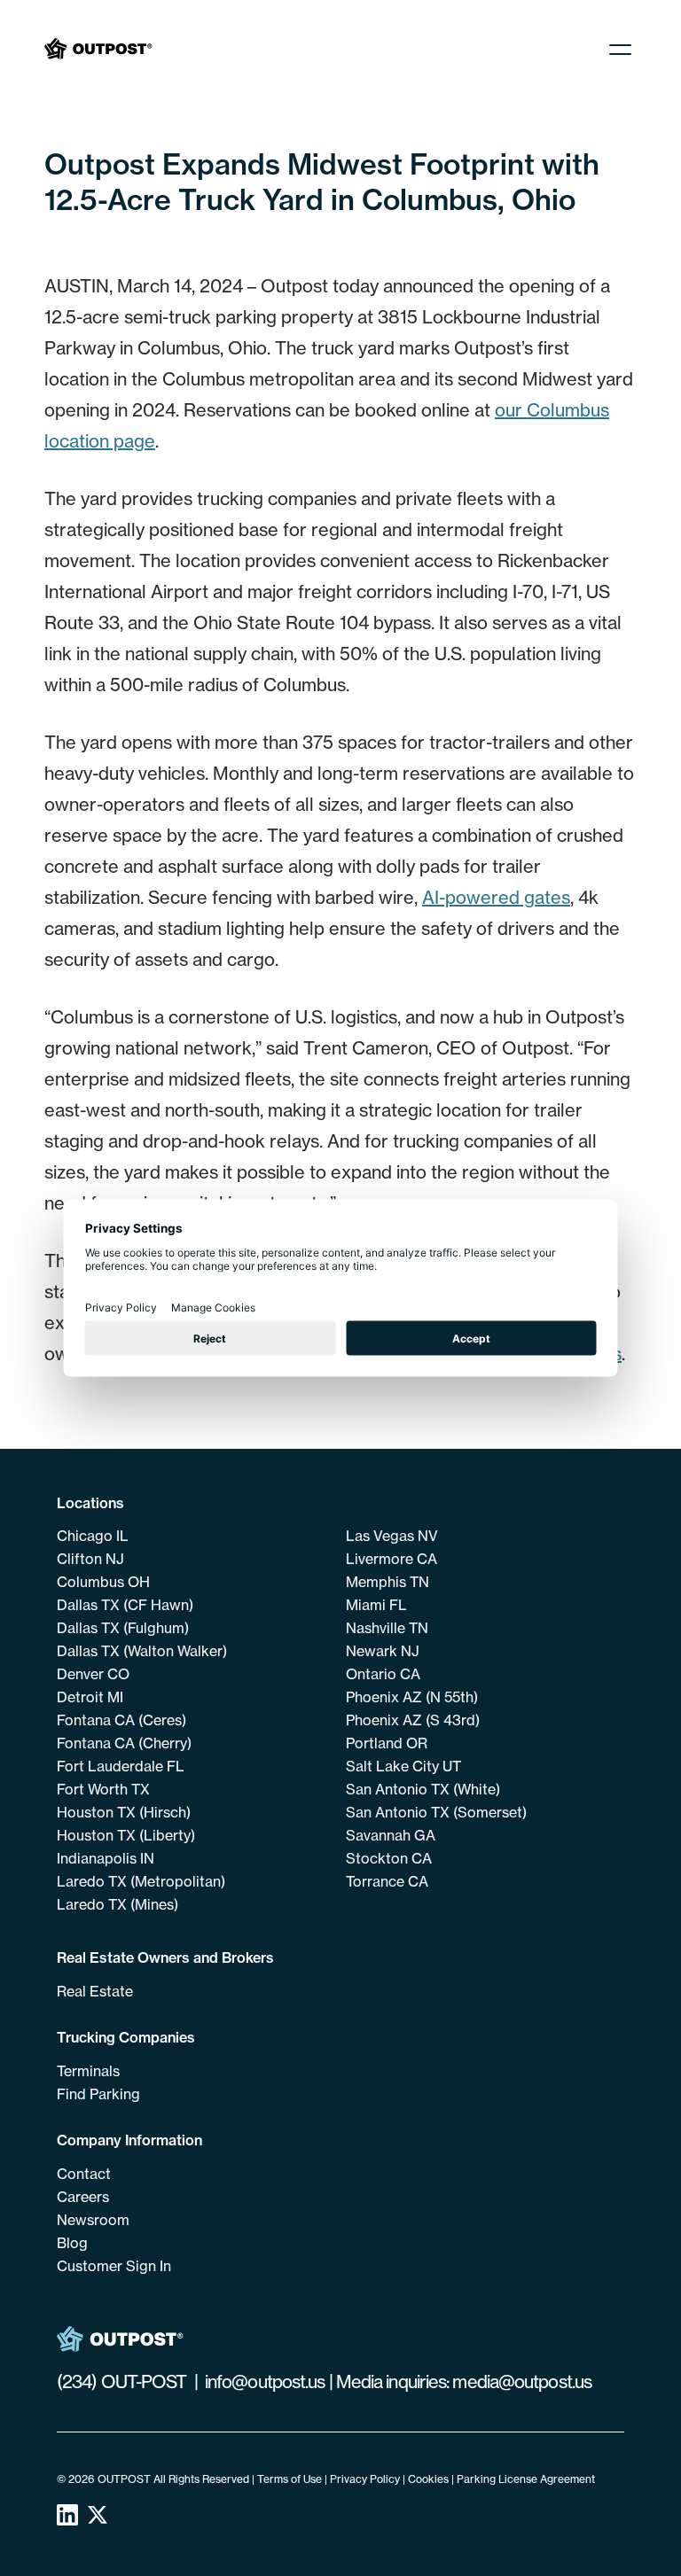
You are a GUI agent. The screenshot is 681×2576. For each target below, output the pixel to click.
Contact (84, 2174)
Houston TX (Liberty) (126, 1835)
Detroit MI (90, 1697)
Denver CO (93, 1674)
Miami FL (376, 1605)
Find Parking (98, 2094)
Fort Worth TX (103, 1789)
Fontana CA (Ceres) (121, 1720)
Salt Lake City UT (403, 1766)
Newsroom (93, 2220)
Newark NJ (383, 1651)
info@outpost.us (265, 2381)
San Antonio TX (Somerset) (436, 1812)
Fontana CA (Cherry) (124, 1743)
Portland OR (387, 1743)
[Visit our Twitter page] (98, 2519)
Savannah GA (391, 1835)
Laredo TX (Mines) (117, 1904)
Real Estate (95, 1991)
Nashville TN (387, 1628)
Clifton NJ (90, 1559)
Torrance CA (387, 1881)
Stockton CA (389, 1858)
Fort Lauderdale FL (121, 1766)
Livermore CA (391, 1559)
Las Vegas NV (392, 1536)
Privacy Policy (365, 2479)
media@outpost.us (522, 2381)
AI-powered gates (496, 897)
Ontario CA (383, 1674)
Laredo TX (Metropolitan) (141, 1881)
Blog (72, 2243)
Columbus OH (103, 1582)
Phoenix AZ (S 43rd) (413, 1720)
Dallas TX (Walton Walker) (142, 1651)
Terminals (88, 2071)
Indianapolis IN (106, 1858)
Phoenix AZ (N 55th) (412, 1697)
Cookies (428, 2479)
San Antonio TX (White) (423, 1789)
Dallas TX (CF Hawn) (125, 1605)
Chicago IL (93, 1536)
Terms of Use (290, 2479)
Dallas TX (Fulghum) (123, 1628)
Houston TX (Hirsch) (124, 1812)
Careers (83, 2197)
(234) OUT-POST (121, 2381)
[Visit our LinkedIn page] (67, 2519)
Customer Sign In (114, 2266)
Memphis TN (387, 1582)
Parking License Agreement (526, 2479)
